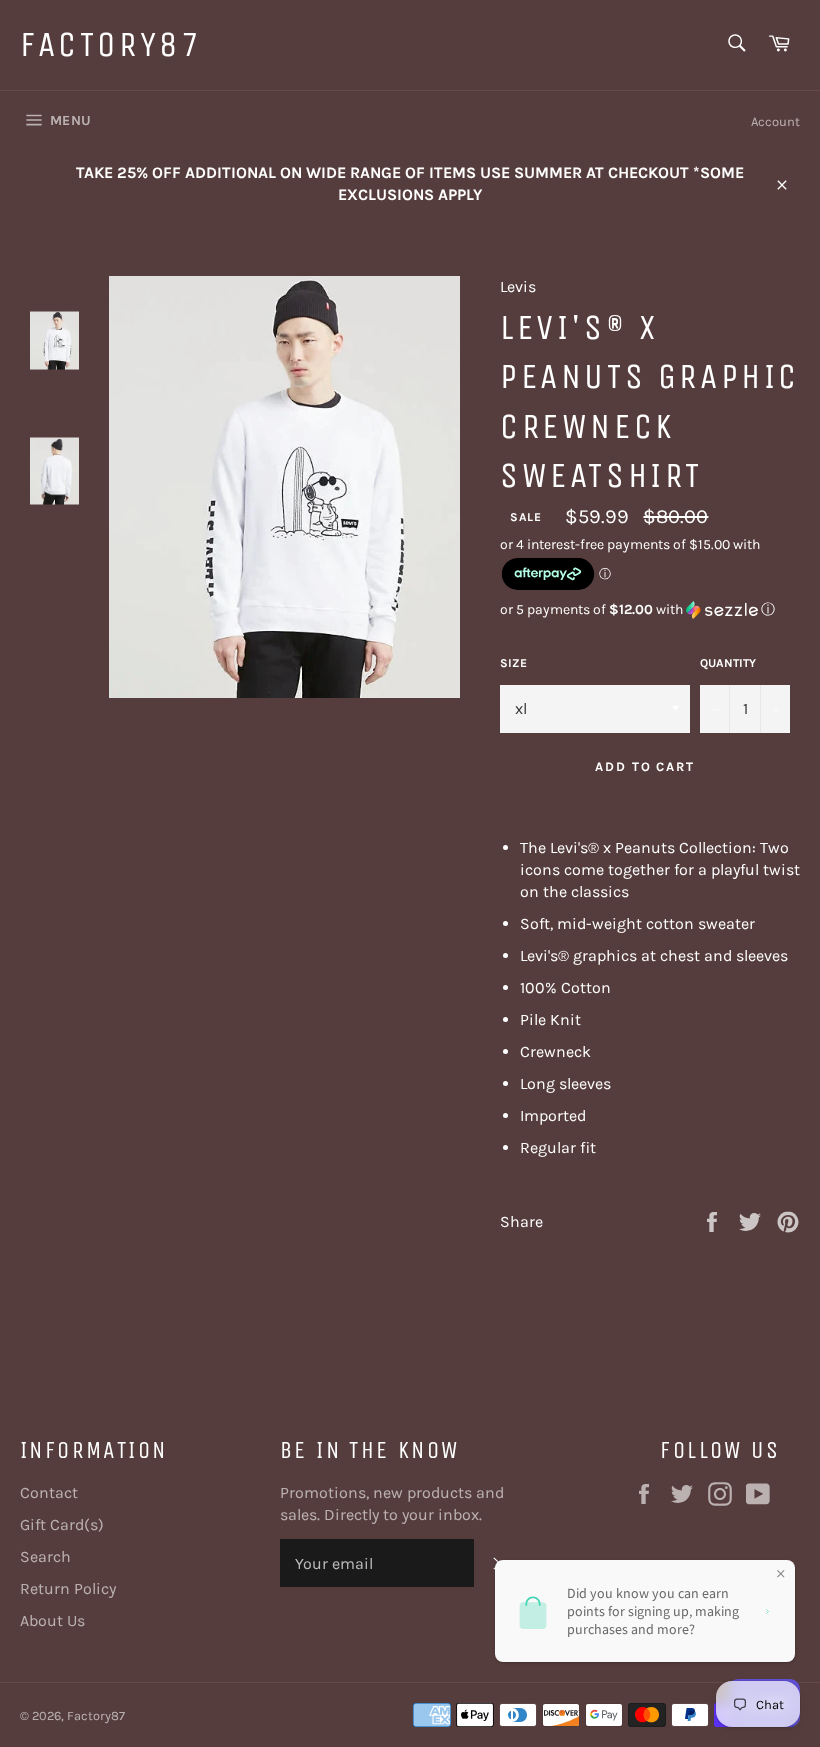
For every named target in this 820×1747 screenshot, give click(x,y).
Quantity (728, 663)
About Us (52, 1620)
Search (45, 1556)
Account (775, 121)
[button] (650, 610)
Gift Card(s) (62, 1524)
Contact (49, 1492)
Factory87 (111, 44)
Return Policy (68, 1588)
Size (513, 663)
